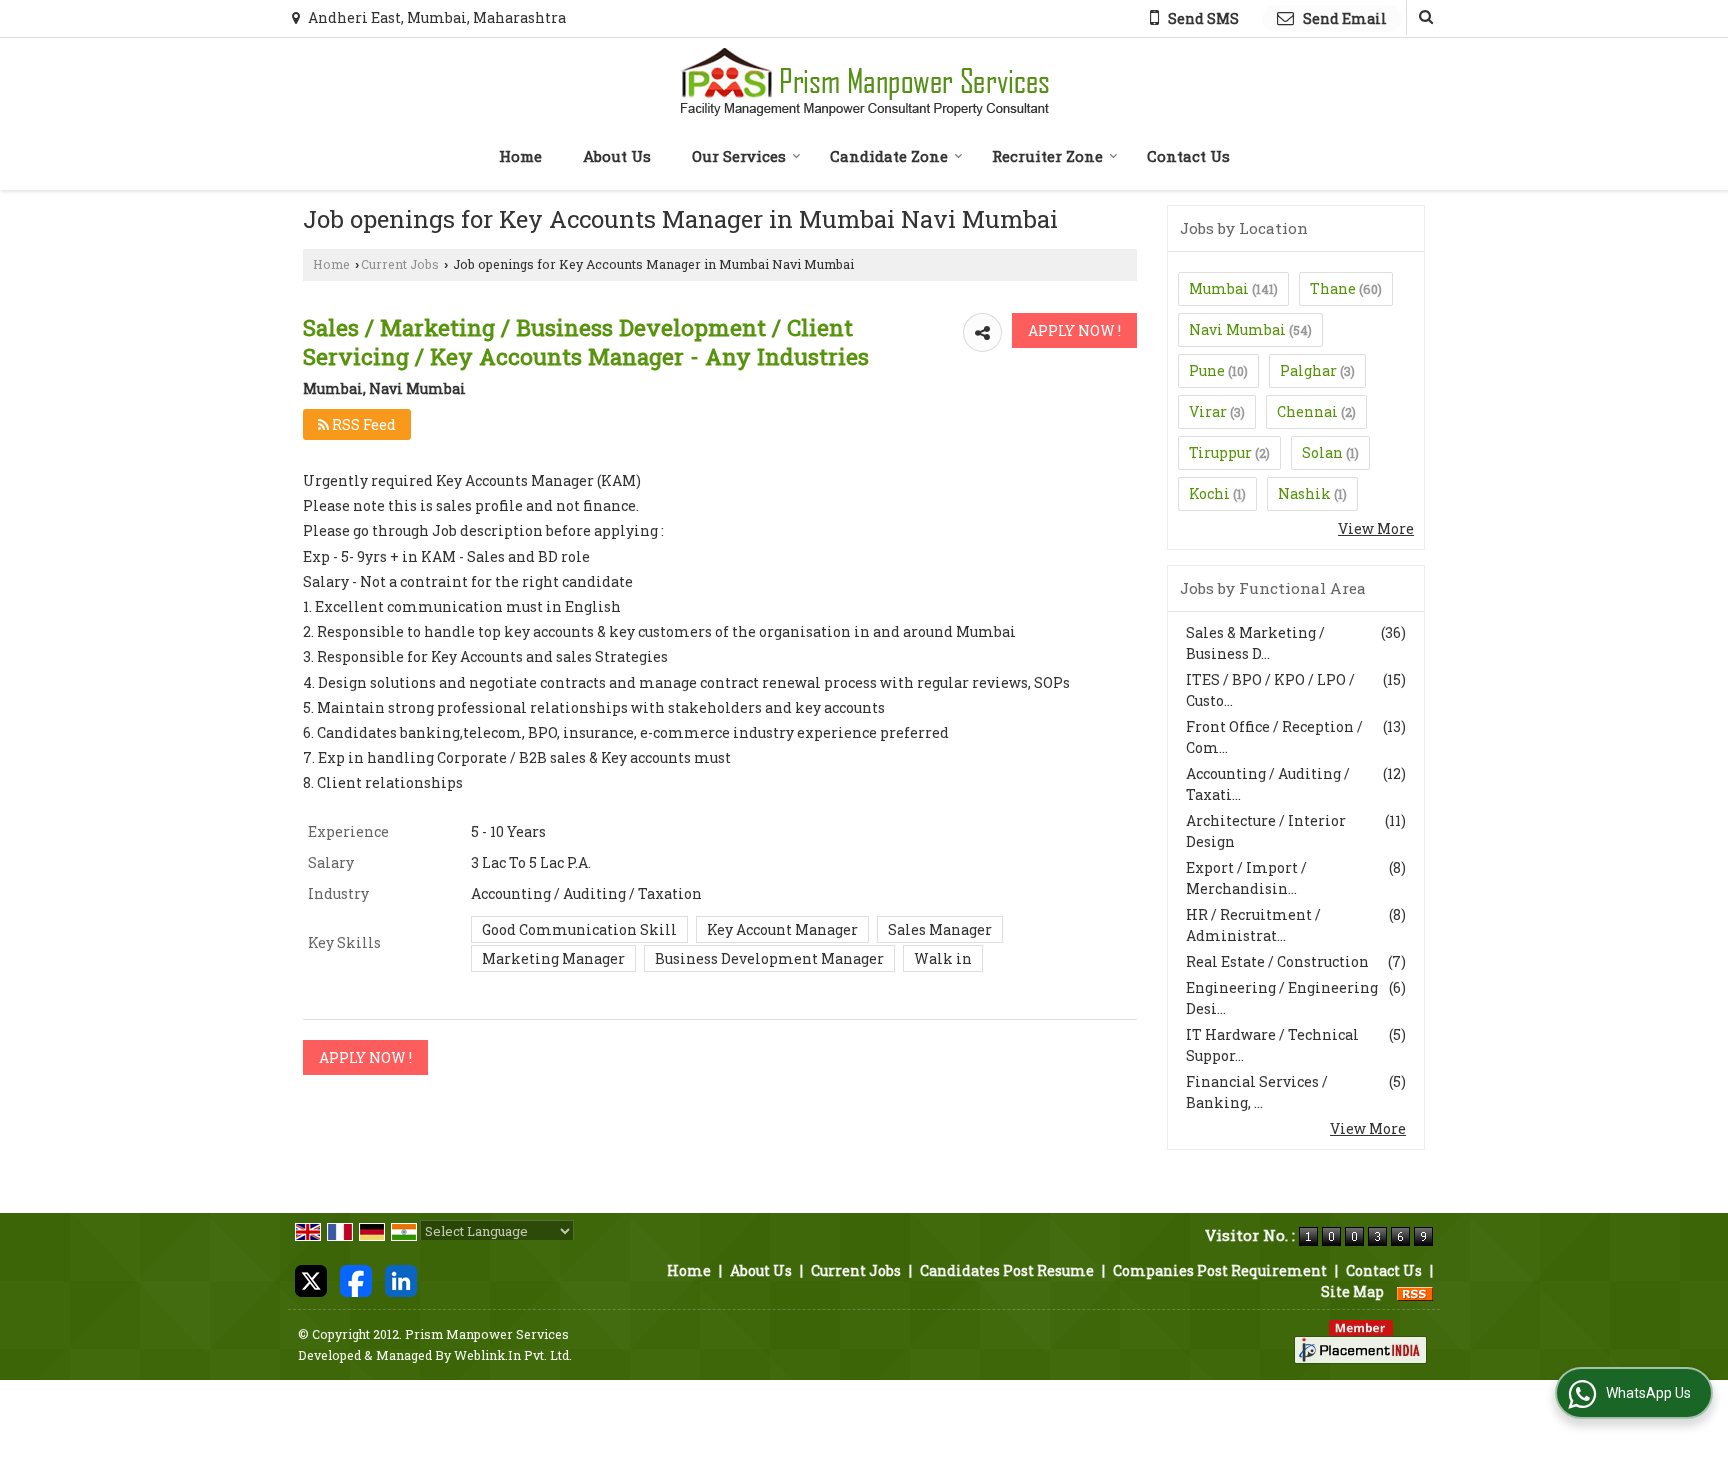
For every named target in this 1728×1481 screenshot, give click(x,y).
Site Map (1352, 1291)
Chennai (1307, 411)
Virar (1208, 411)
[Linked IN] (401, 1279)
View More (1376, 528)
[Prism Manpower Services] (864, 82)
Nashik (1304, 493)
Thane (1333, 288)
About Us (617, 156)
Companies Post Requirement (1220, 1270)
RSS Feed (362, 424)
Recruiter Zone (1047, 156)
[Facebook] (356, 1279)
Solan (1322, 452)
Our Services (739, 156)
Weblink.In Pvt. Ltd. (513, 1355)
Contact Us (1188, 156)
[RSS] (1415, 1291)
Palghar (1308, 370)
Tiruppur (1220, 452)
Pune (1207, 370)
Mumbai (1219, 288)
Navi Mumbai (1237, 329)
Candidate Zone (889, 156)
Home (520, 156)
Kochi (1209, 493)
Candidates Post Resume (1007, 1270)
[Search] (1423, 17)
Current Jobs (400, 264)
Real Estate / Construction (1277, 961)
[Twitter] (311, 1279)
